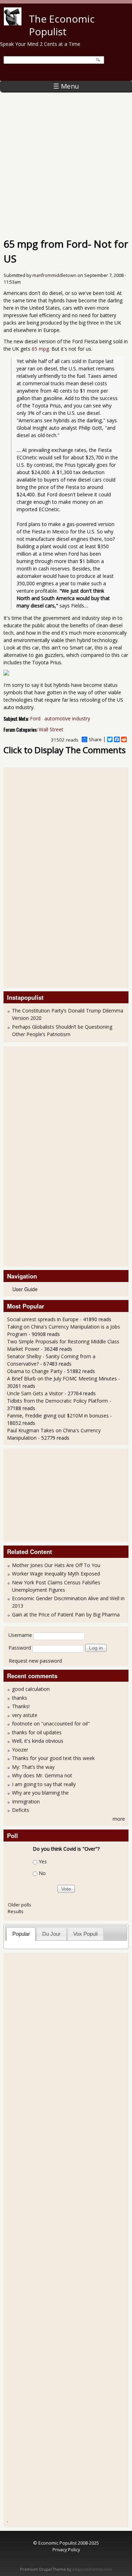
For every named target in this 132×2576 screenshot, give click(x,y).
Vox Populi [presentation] (85, 1934)
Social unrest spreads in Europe (43, 1319)
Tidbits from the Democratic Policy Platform (58, 1401)
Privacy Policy (66, 2550)
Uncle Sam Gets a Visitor (35, 1393)
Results (16, 1911)
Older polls (20, 1905)
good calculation (31, 1689)
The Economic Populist (62, 25)
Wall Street (51, 729)
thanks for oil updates (37, 1732)
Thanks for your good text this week (53, 1758)
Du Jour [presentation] (51, 1934)
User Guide (25, 1289)
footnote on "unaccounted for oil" (51, 1724)
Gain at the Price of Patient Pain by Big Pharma (66, 1614)
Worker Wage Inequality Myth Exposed (56, 1574)
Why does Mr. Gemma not (42, 1775)
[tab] (21, 1934)
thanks (20, 1698)
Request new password (35, 1661)
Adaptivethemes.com (92, 2569)
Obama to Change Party (35, 1371)
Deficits (21, 1810)
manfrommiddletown (54, 275)
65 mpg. (41, 349)
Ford (35, 718)
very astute (25, 1715)
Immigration (26, 1801)
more (119, 1819)
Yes (43, 1861)
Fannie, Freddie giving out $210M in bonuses (58, 1416)
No (42, 1873)
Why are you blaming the (40, 1793)
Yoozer (20, 1750)
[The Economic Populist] (13, 23)
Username (20, 1635)
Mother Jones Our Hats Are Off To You (56, 1565)
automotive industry (67, 718)
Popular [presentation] (21, 1934)
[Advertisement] (66, 161)
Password (20, 1648)
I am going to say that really (44, 1784)
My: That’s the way (33, 1767)
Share (95, 739)
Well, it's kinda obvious (38, 1741)
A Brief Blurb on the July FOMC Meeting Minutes (62, 1378)
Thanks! (21, 1706)
